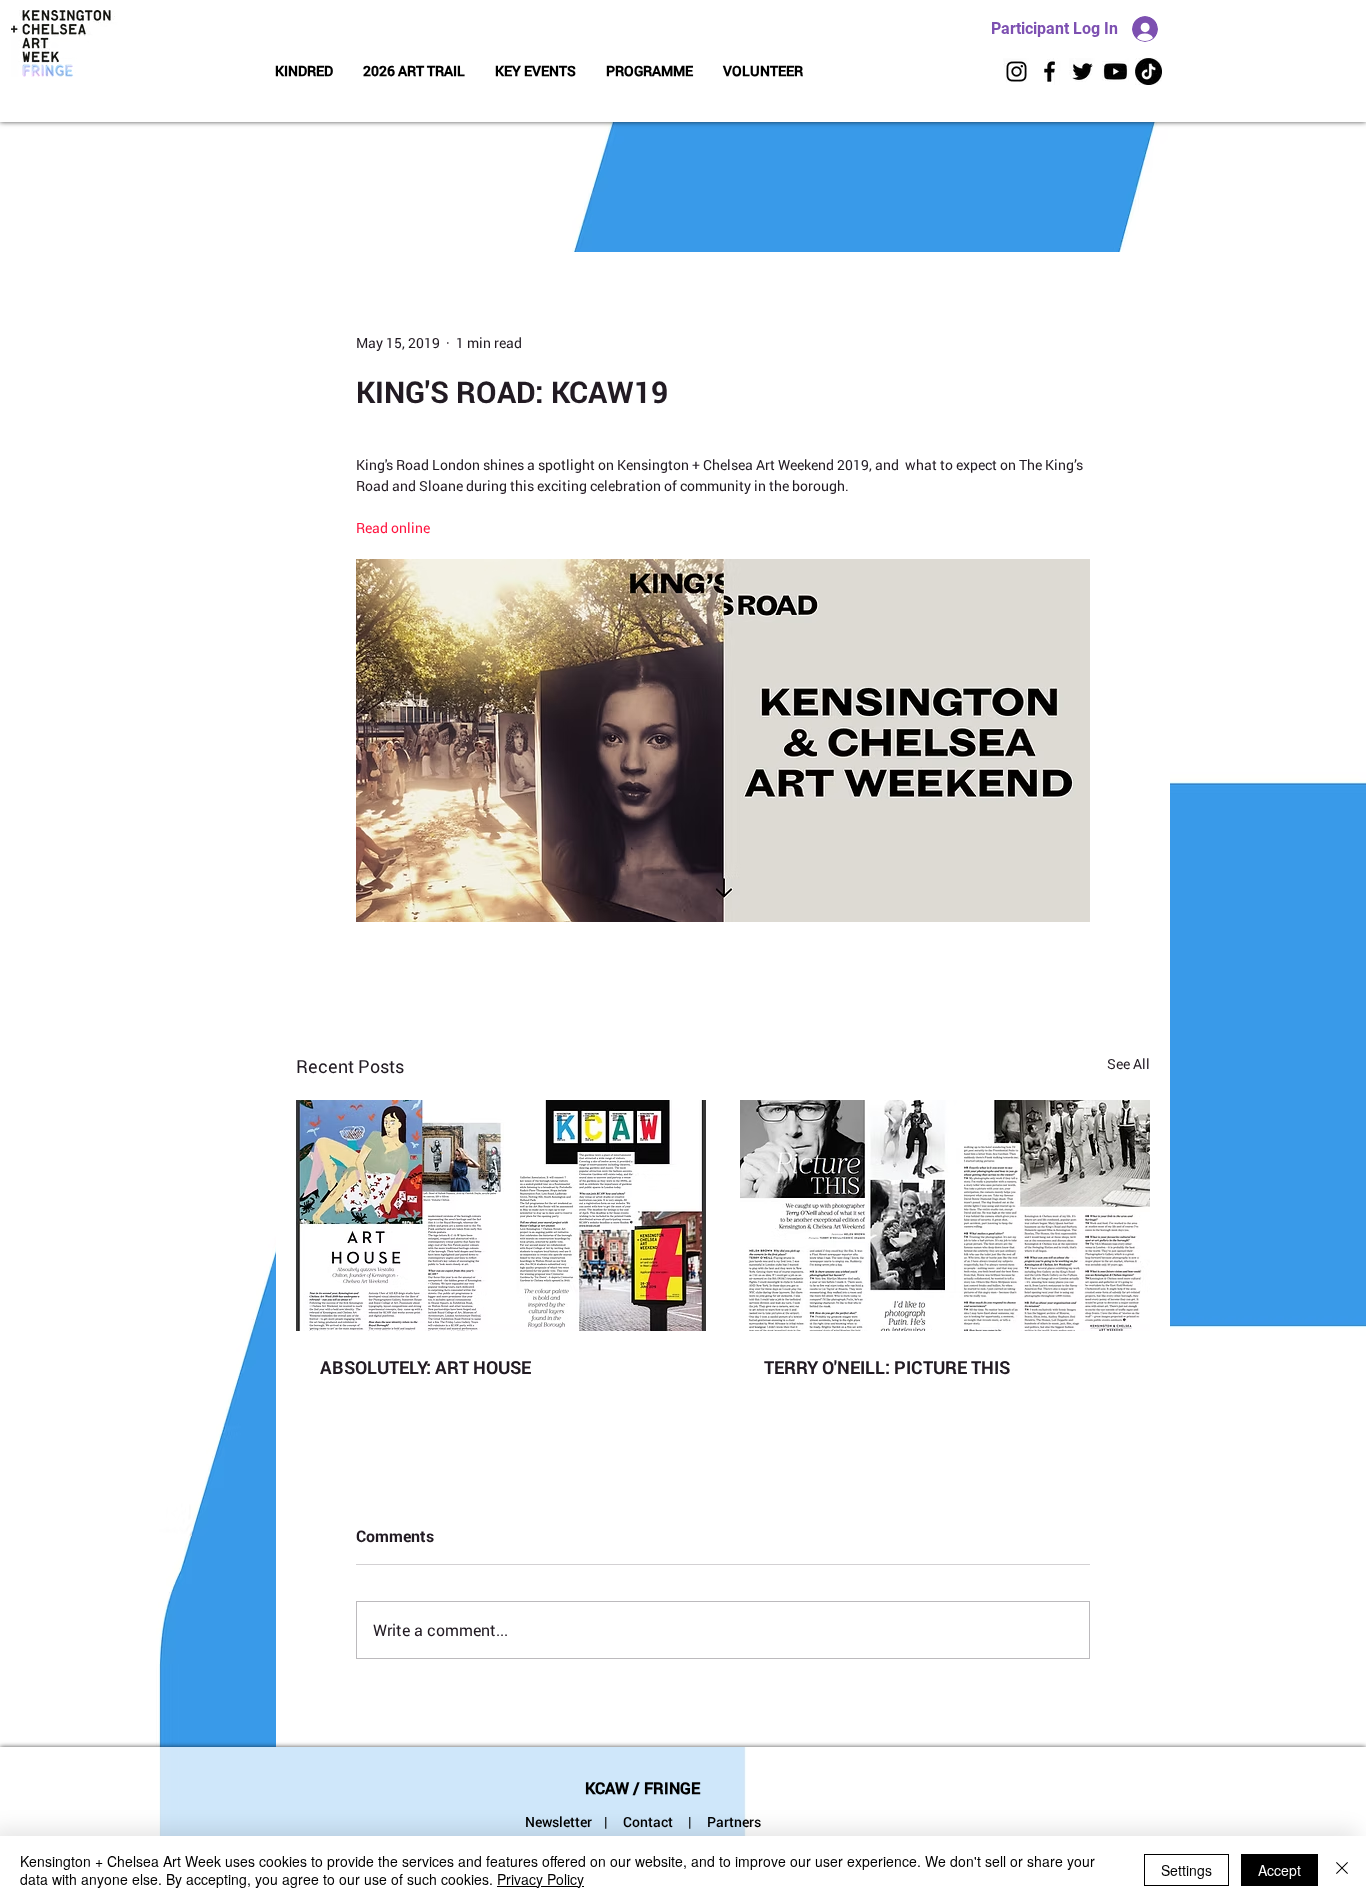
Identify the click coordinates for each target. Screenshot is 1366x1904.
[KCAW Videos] (1115, 71)
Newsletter (558, 1821)
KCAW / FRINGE (642, 1787)
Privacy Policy (540, 1879)
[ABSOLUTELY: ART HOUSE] (501, 1215)
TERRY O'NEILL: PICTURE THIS (887, 1367)
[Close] (1342, 1870)
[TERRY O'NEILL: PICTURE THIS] (945, 1215)
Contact (648, 1821)
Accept (1279, 1870)
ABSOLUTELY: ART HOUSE (425, 1367)
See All (1128, 1063)
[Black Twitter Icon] (1082, 71)
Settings (1186, 1870)
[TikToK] (1148, 71)
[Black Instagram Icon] (1016, 71)
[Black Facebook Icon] (1049, 71)
